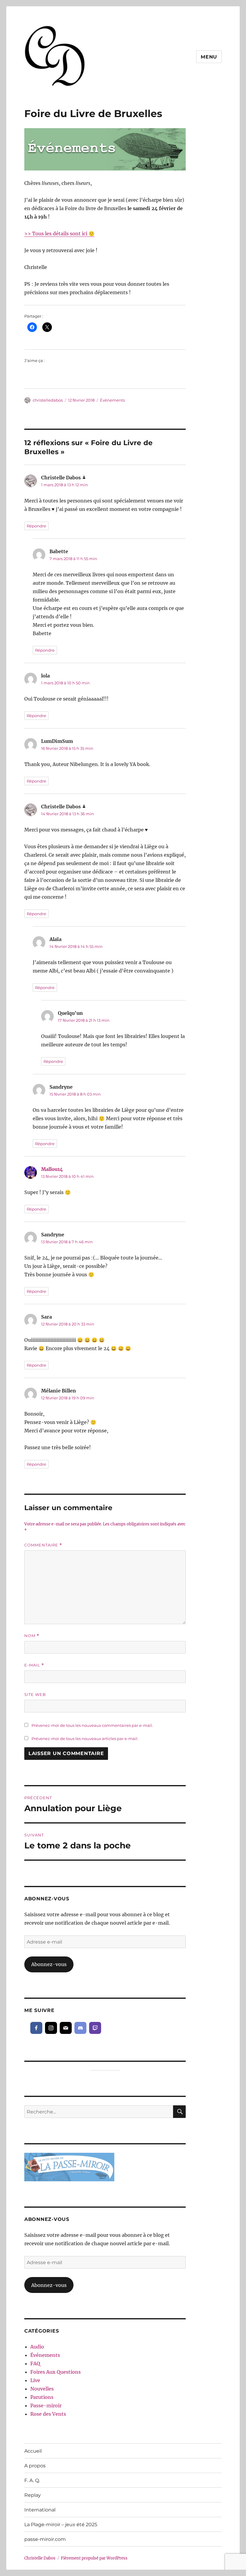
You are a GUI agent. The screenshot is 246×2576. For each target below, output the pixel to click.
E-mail (34, 1665)
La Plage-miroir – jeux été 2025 (61, 2525)
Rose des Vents (48, 2414)
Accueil (33, 2451)
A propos (35, 2466)
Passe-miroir (46, 2406)
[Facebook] (36, 2028)
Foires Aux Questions (55, 2372)
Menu (209, 57)
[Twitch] (95, 2028)
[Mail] (66, 2028)
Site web (35, 1694)
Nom (32, 1636)
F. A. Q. (32, 2480)
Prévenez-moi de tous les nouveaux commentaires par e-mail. (92, 1725)
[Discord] (80, 2028)
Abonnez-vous (49, 1964)
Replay (33, 2495)
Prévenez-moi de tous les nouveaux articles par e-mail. (85, 1739)
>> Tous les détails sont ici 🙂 (59, 234)
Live (35, 2380)
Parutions (42, 2397)
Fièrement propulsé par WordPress (94, 2558)
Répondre (36, 526)
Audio (37, 2347)
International (40, 2510)
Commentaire (43, 1545)
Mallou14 (52, 1169)
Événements (112, 400)
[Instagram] (51, 2028)
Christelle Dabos (40, 2558)
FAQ (35, 2363)
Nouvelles (42, 2389)
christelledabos (48, 400)
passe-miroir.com (45, 2539)
